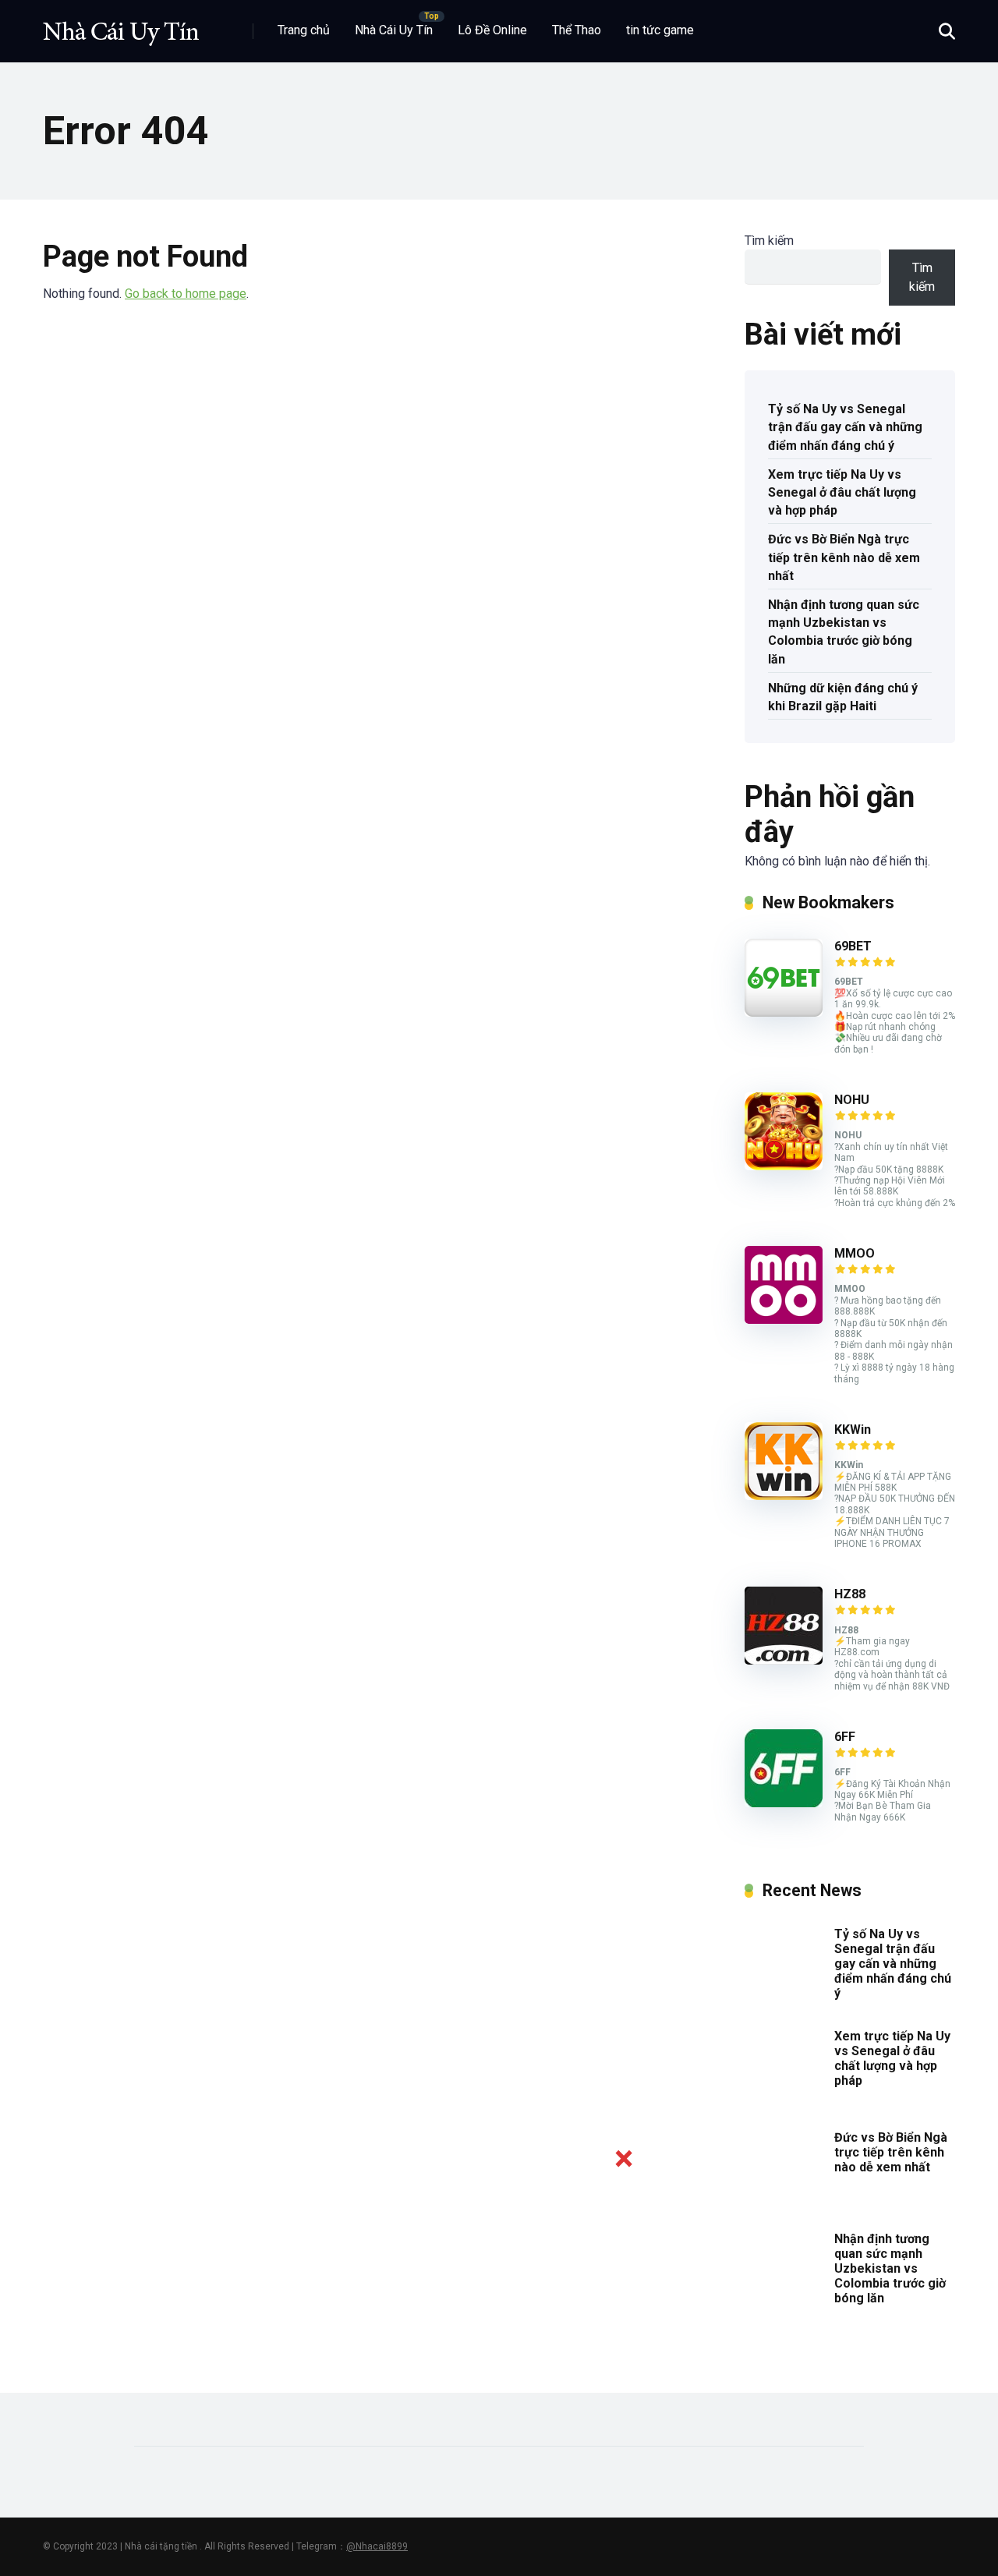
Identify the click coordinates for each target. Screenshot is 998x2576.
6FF (845, 1737)
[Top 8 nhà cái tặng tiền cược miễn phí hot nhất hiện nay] (121, 25)
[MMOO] (784, 1320)
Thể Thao (577, 30)
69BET (853, 946)
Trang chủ (304, 30)
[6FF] (784, 1803)
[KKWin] (784, 1496)
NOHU (852, 1100)
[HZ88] (784, 1660)
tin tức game (660, 30)
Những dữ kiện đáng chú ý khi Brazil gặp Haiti (843, 697)
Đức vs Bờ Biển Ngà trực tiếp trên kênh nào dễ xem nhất (844, 557)
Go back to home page (186, 294)
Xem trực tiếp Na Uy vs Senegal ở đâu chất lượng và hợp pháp (842, 492)
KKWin (853, 1430)
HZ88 (850, 1594)
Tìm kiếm (769, 241)
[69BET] (784, 1012)
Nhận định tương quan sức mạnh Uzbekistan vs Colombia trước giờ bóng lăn (844, 632)
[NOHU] (784, 1166)
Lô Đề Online (492, 30)
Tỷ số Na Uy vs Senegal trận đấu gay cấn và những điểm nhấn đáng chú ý (845, 427)
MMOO (855, 1253)
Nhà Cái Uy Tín (394, 30)
